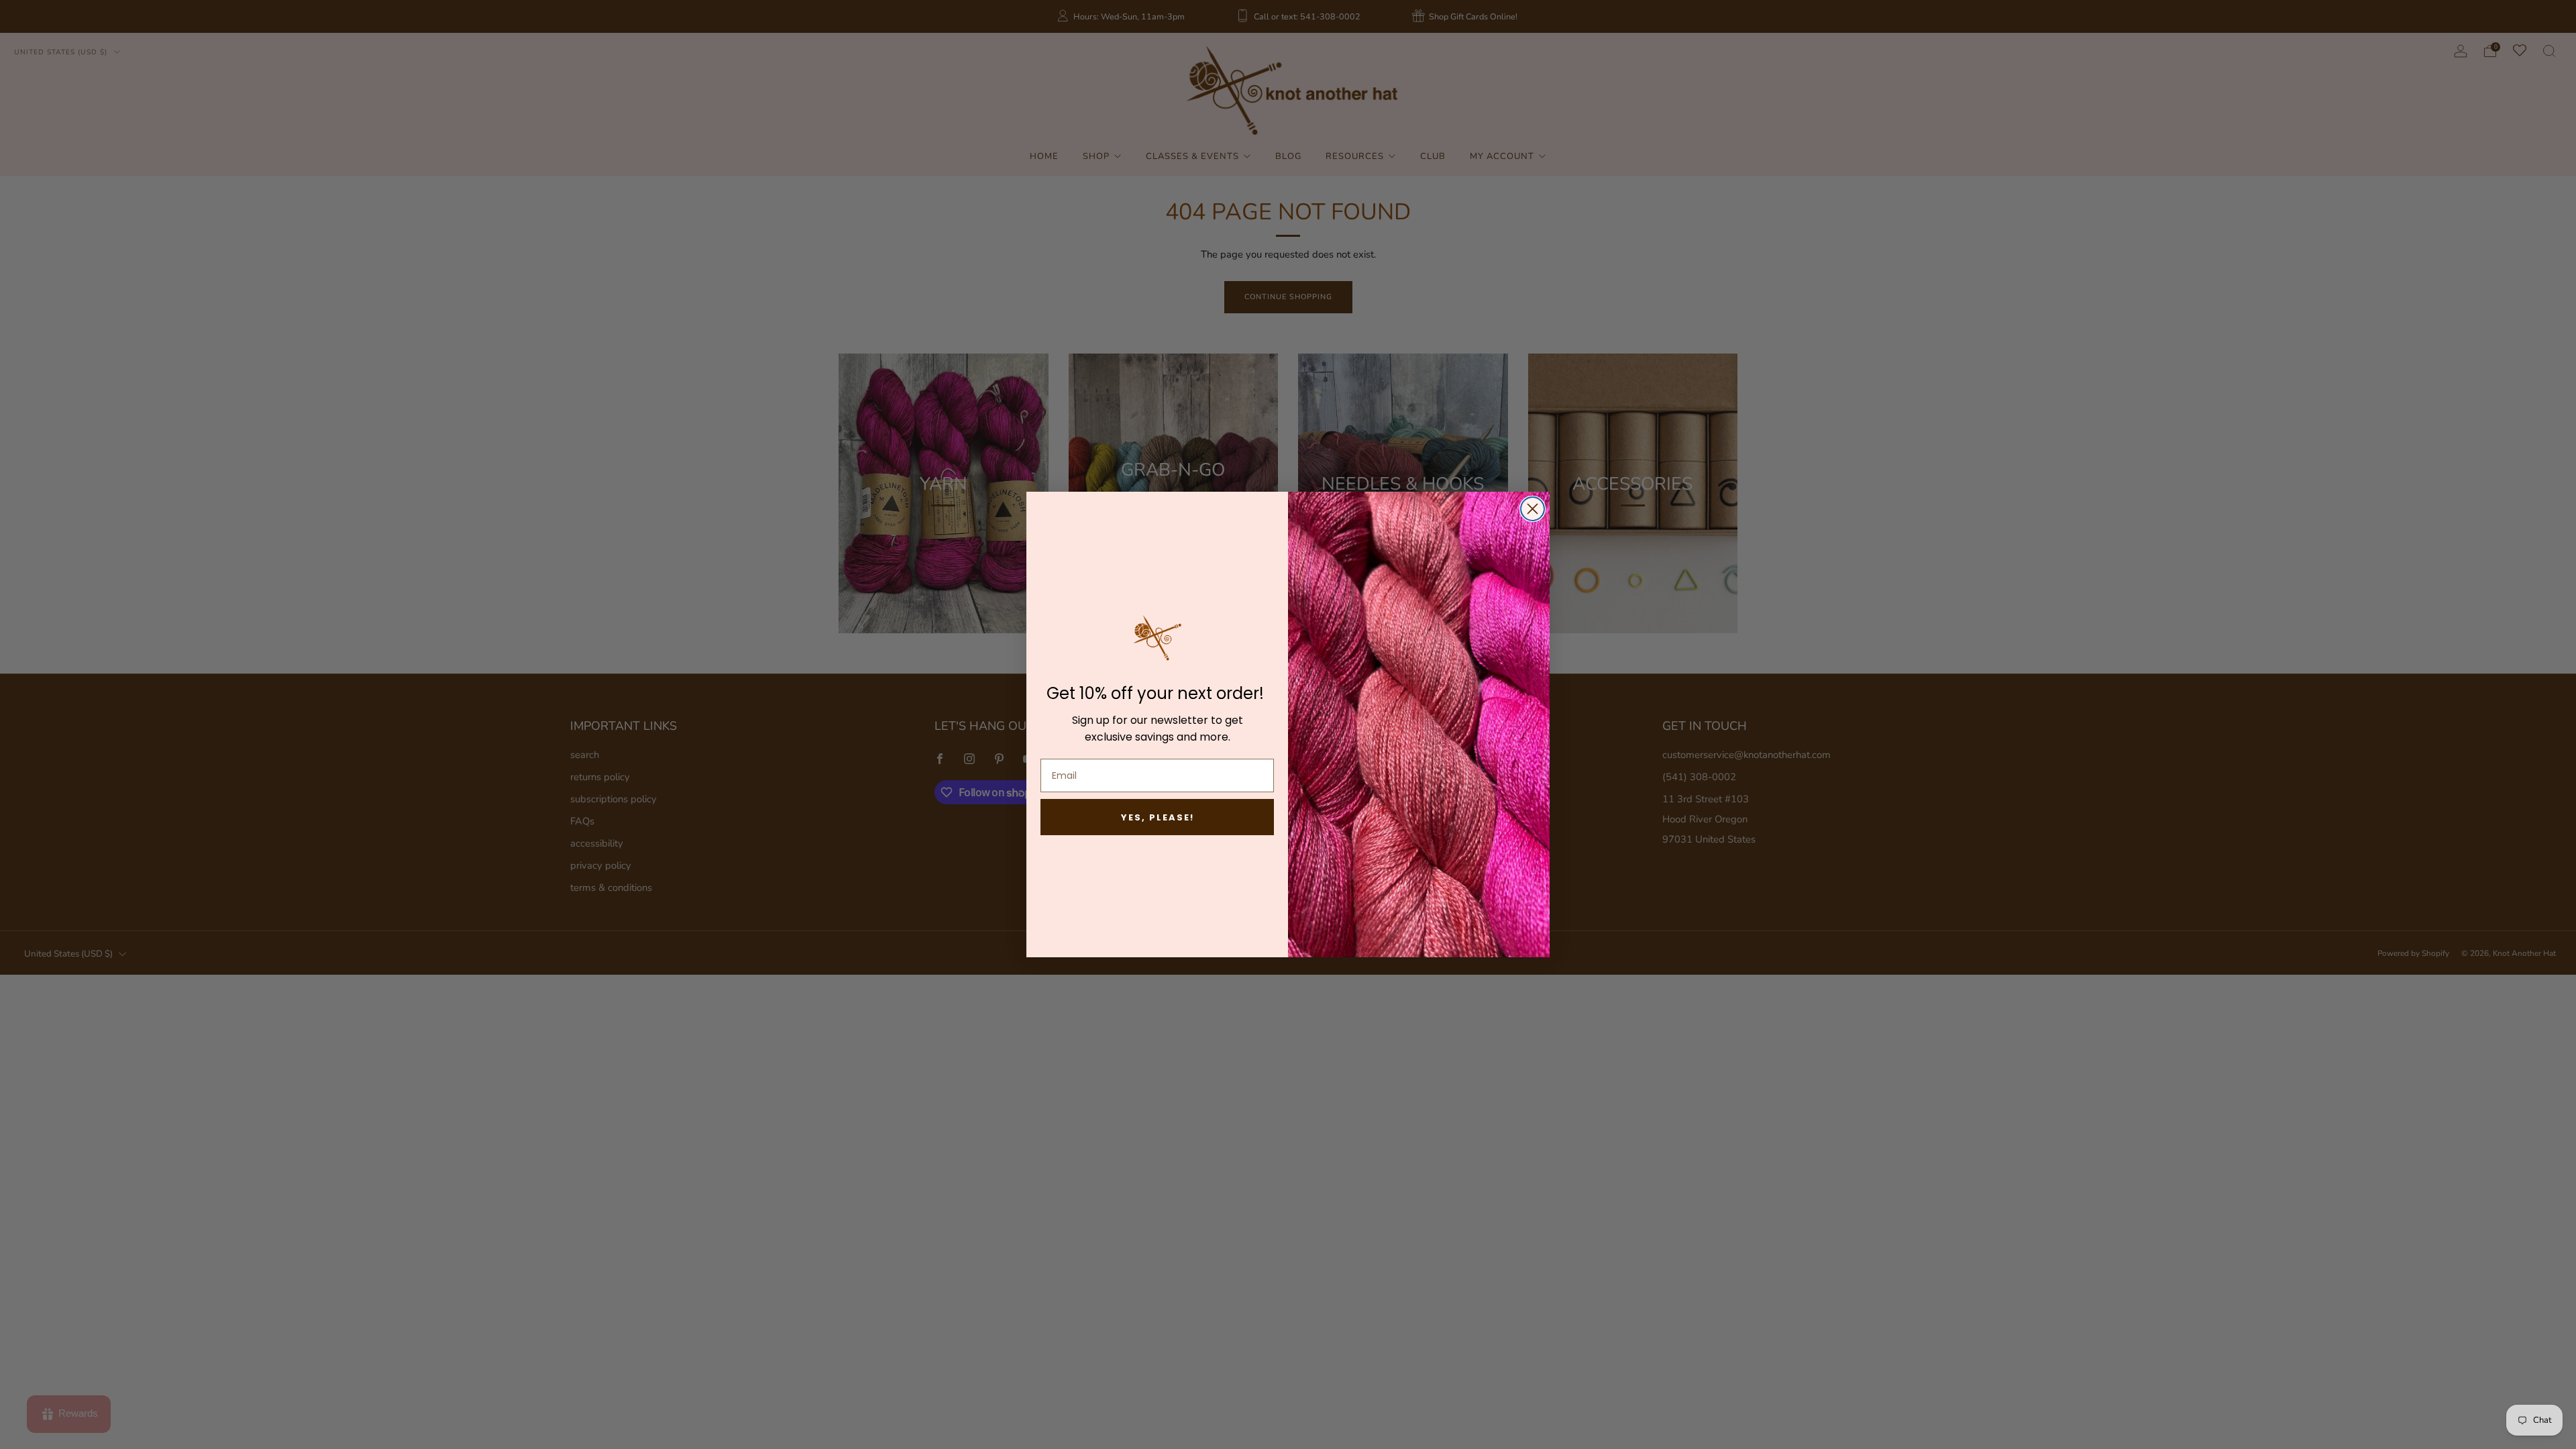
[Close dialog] (1533, 509)
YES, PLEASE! (1158, 817)
